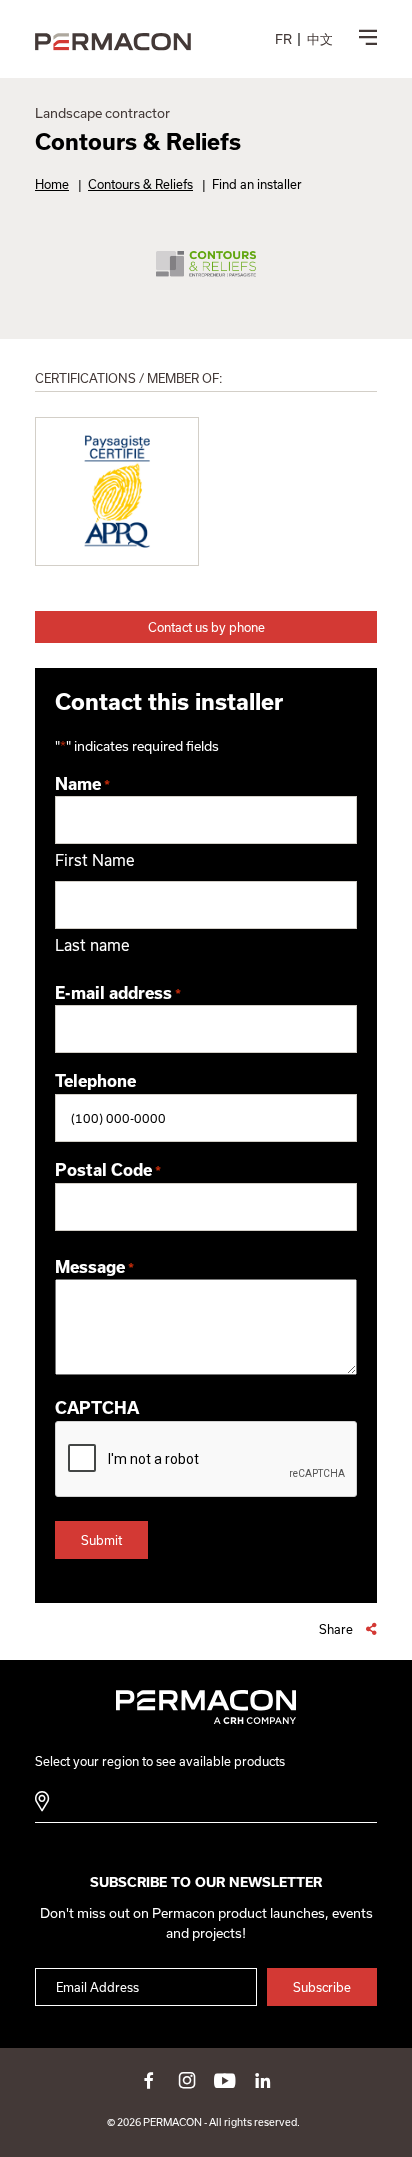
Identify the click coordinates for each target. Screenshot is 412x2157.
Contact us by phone (206, 627)
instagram (187, 2080)
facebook (149, 2080)
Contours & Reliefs (140, 184)
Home (52, 184)
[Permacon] (113, 42)
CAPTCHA (97, 1408)
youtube (225, 2080)
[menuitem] (283, 39)
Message (94, 1267)
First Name (95, 860)
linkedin (263, 2080)
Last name (92, 945)
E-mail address (118, 993)
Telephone (95, 1081)
